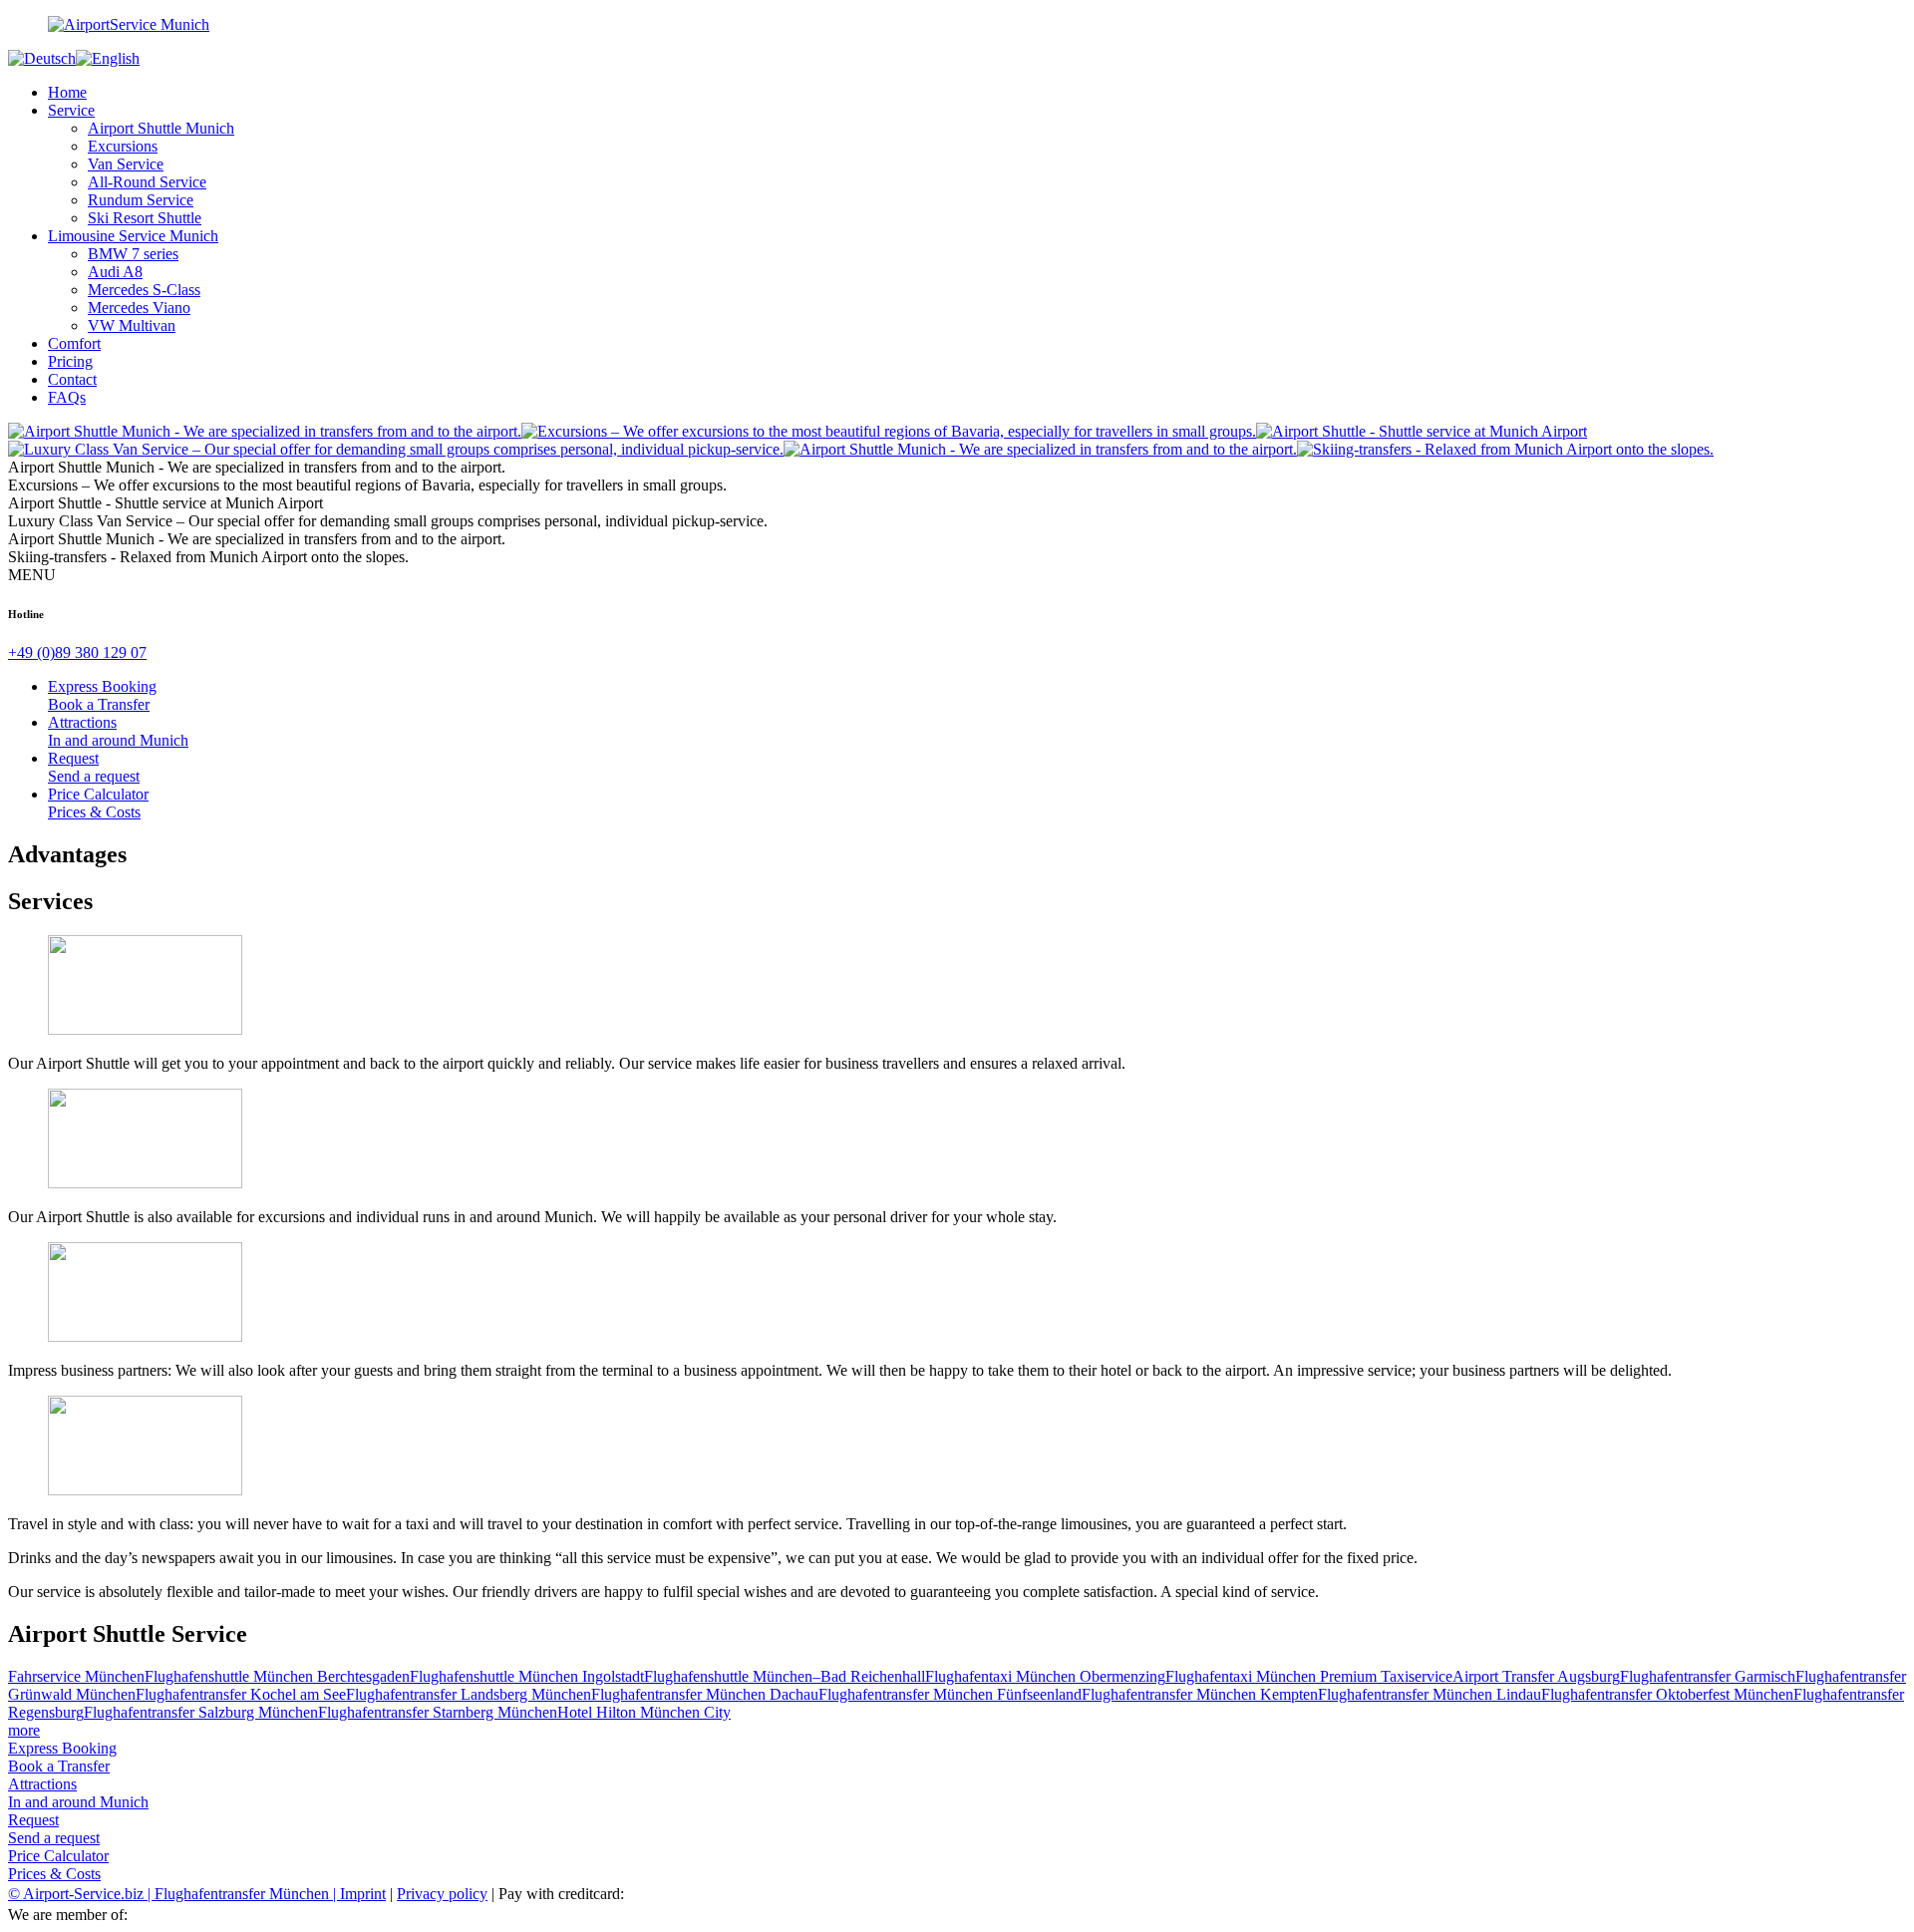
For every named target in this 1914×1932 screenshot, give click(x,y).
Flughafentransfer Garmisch (1708, 1676)
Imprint (363, 1894)
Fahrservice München (76, 1676)
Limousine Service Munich (133, 236)
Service (71, 110)
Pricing (70, 361)
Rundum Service (141, 200)
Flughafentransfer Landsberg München (469, 1694)
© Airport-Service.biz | (81, 1894)
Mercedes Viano (139, 308)
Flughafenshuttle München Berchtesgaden (277, 1676)
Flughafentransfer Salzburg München (201, 1712)
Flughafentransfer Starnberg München (438, 1712)
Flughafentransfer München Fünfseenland (950, 1694)
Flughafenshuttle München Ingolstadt (527, 1676)
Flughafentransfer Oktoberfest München (1667, 1694)
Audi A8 (115, 272)
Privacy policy (442, 1894)
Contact (72, 379)
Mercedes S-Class (144, 290)
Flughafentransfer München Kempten (1200, 1694)
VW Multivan (132, 325)
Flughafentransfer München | (247, 1894)
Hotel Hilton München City (644, 1712)
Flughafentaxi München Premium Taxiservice (1309, 1676)
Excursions (123, 146)
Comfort (74, 343)
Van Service (126, 164)
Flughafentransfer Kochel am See (241, 1694)
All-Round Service (147, 182)
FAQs (67, 397)
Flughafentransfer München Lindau (1430, 1694)
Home (67, 92)
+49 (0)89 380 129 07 (77, 652)
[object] (265, 431)
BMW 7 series (133, 254)
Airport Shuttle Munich (161, 128)
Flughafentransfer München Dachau (705, 1694)
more (24, 1730)
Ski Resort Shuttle (145, 218)
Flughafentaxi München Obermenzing (1045, 1676)
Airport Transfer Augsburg (1536, 1676)
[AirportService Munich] (957, 25)
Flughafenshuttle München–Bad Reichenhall (785, 1676)
